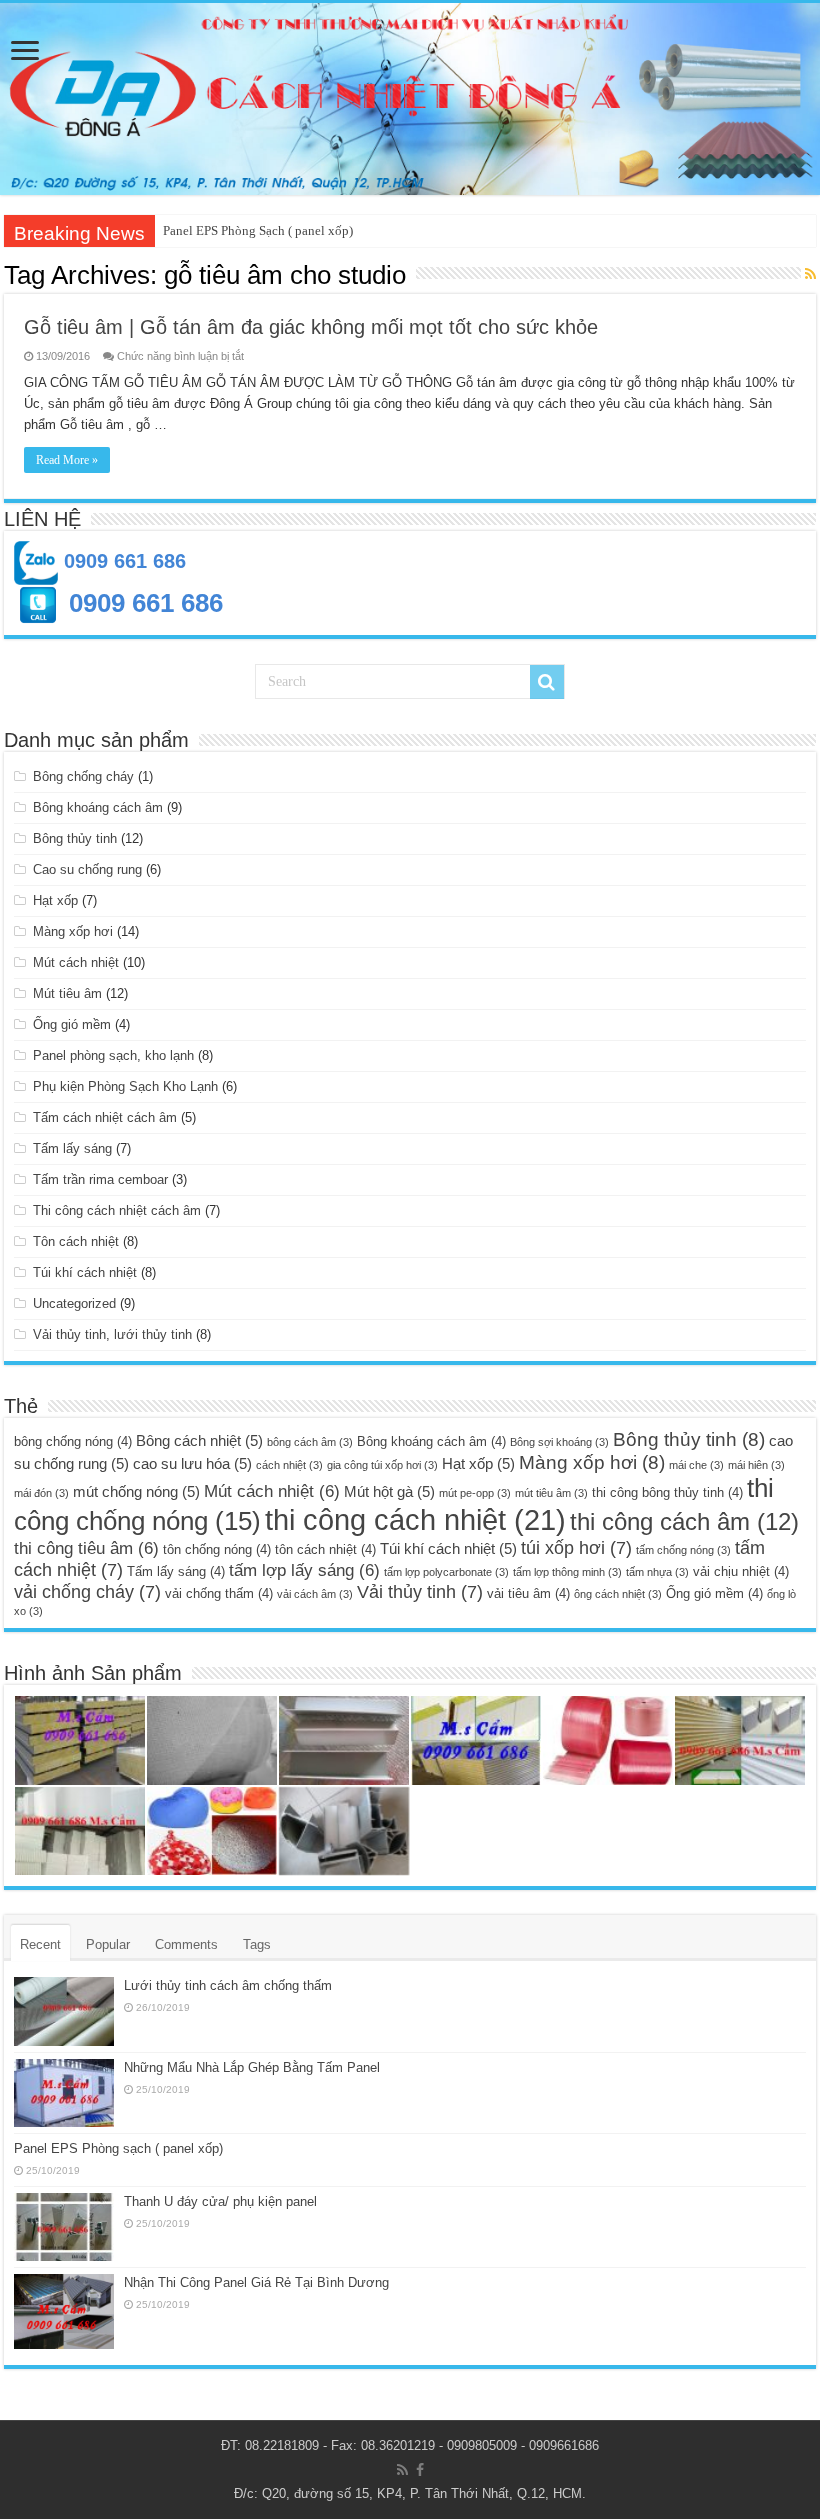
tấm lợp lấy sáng (304, 1570)
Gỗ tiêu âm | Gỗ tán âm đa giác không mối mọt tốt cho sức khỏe (311, 327)
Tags (257, 1944)
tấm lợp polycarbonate (446, 1572)
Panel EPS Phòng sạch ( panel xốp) (118, 2148)
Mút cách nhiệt (76, 962)
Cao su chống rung (87, 869)
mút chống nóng (136, 1491)
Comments (186, 1944)
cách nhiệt (289, 1465)
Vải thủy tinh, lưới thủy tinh (112, 1334)
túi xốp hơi (576, 1547)
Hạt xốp (55, 900)
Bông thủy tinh (75, 838)
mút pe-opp (475, 1493)
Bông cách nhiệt (199, 1440)
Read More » (67, 460)
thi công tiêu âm (86, 1548)
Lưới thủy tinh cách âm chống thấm (228, 1985)
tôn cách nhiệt (325, 1549)
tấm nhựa (657, 1572)
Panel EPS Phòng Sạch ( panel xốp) (258, 230)
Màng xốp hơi (73, 931)
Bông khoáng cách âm (98, 807)
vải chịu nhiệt (741, 1571)
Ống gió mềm (72, 1024)
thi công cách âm (684, 1522)
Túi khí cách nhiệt (85, 1272)
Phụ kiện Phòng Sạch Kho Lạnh (125, 1086)
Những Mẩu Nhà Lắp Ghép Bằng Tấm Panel (252, 2067)
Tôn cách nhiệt (76, 1241)
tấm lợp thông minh (567, 1572)
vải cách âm (315, 1594)
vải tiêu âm (528, 1593)
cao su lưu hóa (192, 1463)
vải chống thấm (219, 1593)
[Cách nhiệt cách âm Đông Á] (410, 99)
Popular (108, 1944)
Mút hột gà (389, 1491)
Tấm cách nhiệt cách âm (105, 1117)
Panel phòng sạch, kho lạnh (113, 1055)
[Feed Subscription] (810, 274)
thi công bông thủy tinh (667, 1492)
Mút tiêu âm (67, 993)
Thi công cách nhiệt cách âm (117, 1210)
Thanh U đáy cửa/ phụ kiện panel (220, 2201)
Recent (40, 1944)
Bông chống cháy (83, 776)
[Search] (547, 682)
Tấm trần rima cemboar (100, 1179)
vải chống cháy (87, 1591)
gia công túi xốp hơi (382, 1465)
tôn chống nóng (217, 1549)
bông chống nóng (73, 1441)
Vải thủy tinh (420, 1591)
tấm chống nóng (683, 1550)
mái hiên (756, 1465)
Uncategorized (74, 1303)
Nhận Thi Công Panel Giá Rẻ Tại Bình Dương (256, 2282)
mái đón (41, 1493)
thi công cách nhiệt (415, 1519)
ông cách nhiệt (618, 1594)
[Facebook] (420, 2470)
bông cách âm (310, 1442)
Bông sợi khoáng (559, 1442)
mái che (696, 1465)
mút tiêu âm (551, 1493)
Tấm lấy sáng (72, 1148)
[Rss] (402, 2470)
